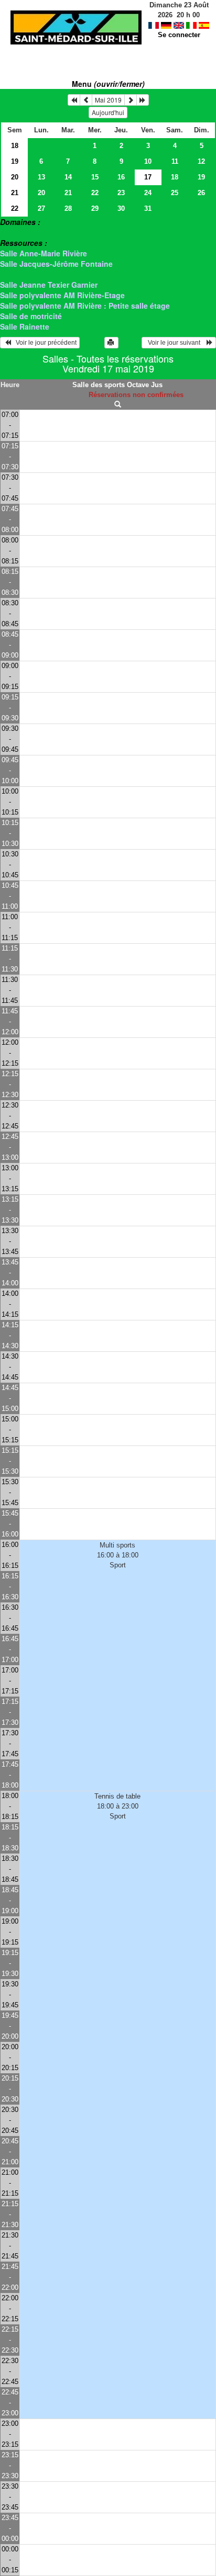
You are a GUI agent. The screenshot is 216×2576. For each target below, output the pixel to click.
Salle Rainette (25, 326)
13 (41, 177)
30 (121, 208)
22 (95, 193)
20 (15, 177)
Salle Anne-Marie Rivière (44, 253)
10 (148, 161)
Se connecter (179, 35)
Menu (108, 84)
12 (201, 161)
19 (15, 161)
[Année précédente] (74, 100)
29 (95, 208)
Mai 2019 (108, 100)
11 (175, 161)
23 (121, 193)
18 (15, 146)
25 (175, 193)
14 (68, 177)
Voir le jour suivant (176, 343)
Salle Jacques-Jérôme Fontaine (56, 264)
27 (41, 208)
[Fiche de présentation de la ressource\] (117, 405)
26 (201, 193)
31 (148, 208)
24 (148, 193)
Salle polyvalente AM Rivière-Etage (62, 295)
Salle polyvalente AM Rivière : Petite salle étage (85, 306)
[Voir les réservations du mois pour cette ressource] (86, 100)
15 (95, 177)
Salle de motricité (31, 316)
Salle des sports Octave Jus (117, 385)
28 (68, 208)
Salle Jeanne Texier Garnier (49, 285)
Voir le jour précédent (44, 343)
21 (15, 193)
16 (121, 177)
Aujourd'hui (108, 112)
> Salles (14, 232)
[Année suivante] (143, 100)
